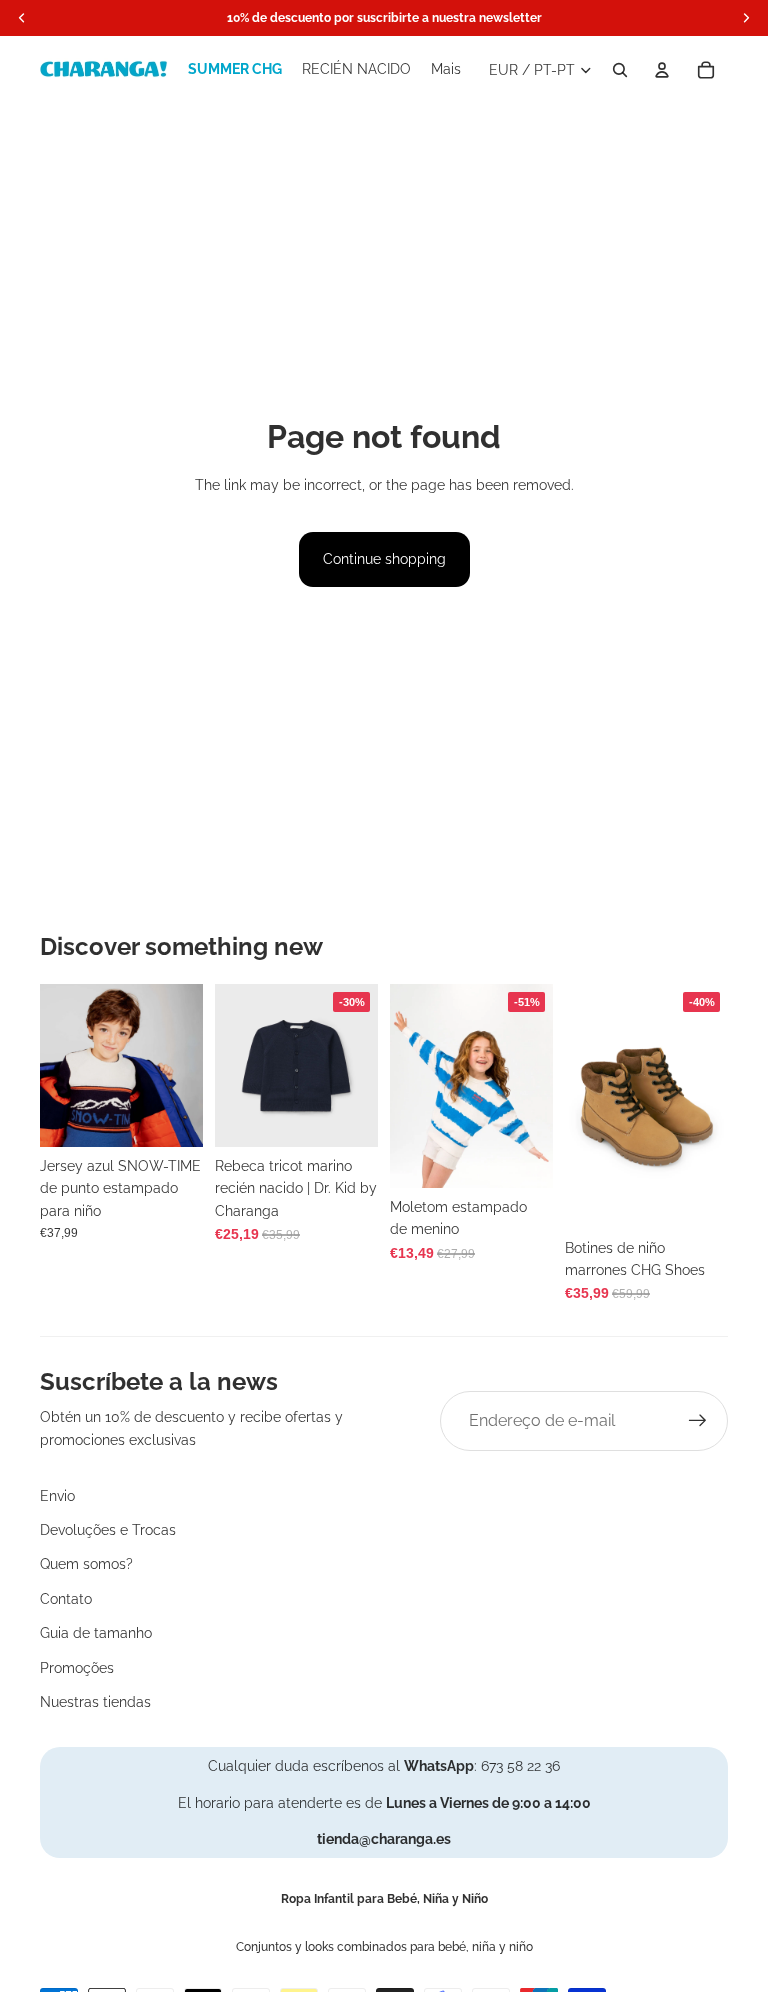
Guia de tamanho (96, 1633)
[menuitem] (446, 70)
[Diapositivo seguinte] (187, 1065)
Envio (57, 1496)
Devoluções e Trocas (108, 1530)
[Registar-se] (698, 1421)
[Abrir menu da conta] (662, 70)
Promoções (77, 1668)
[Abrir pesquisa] (620, 70)
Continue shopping (384, 559)
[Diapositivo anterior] (55, 1065)
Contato (66, 1599)
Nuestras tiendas (95, 1702)
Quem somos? (86, 1564)
